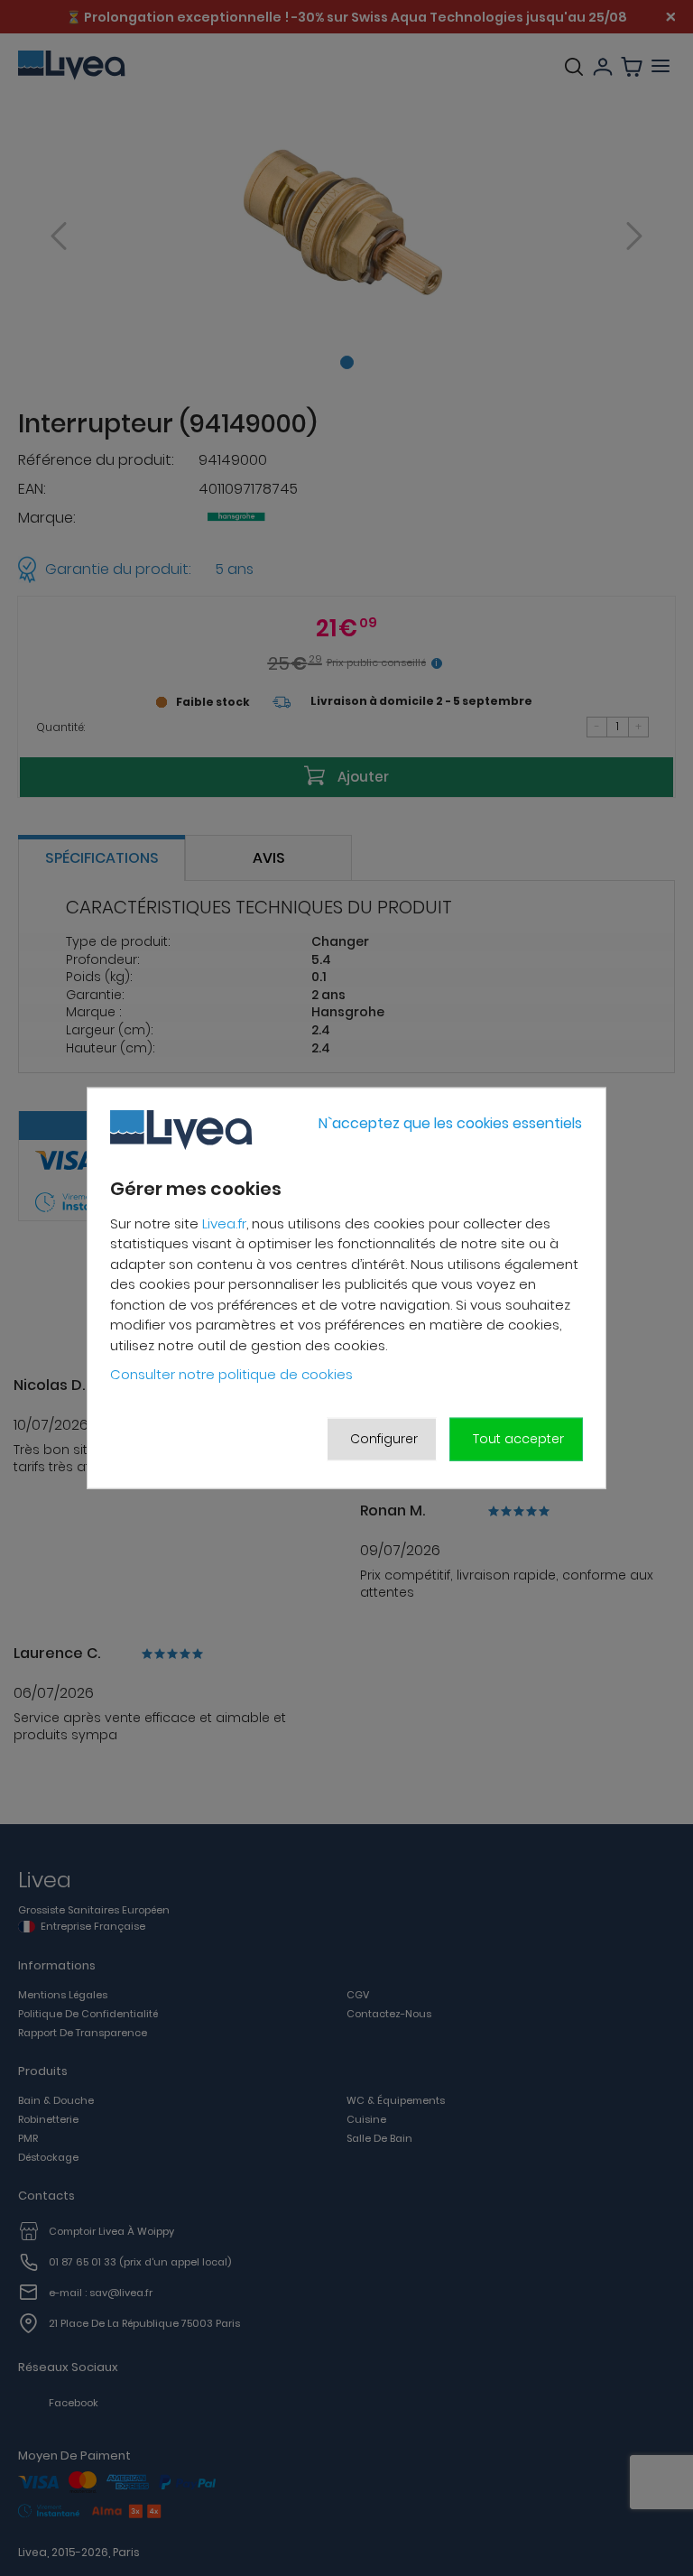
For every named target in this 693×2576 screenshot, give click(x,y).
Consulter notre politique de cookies (231, 1374)
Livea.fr (224, 1223)
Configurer (384, 1439)
